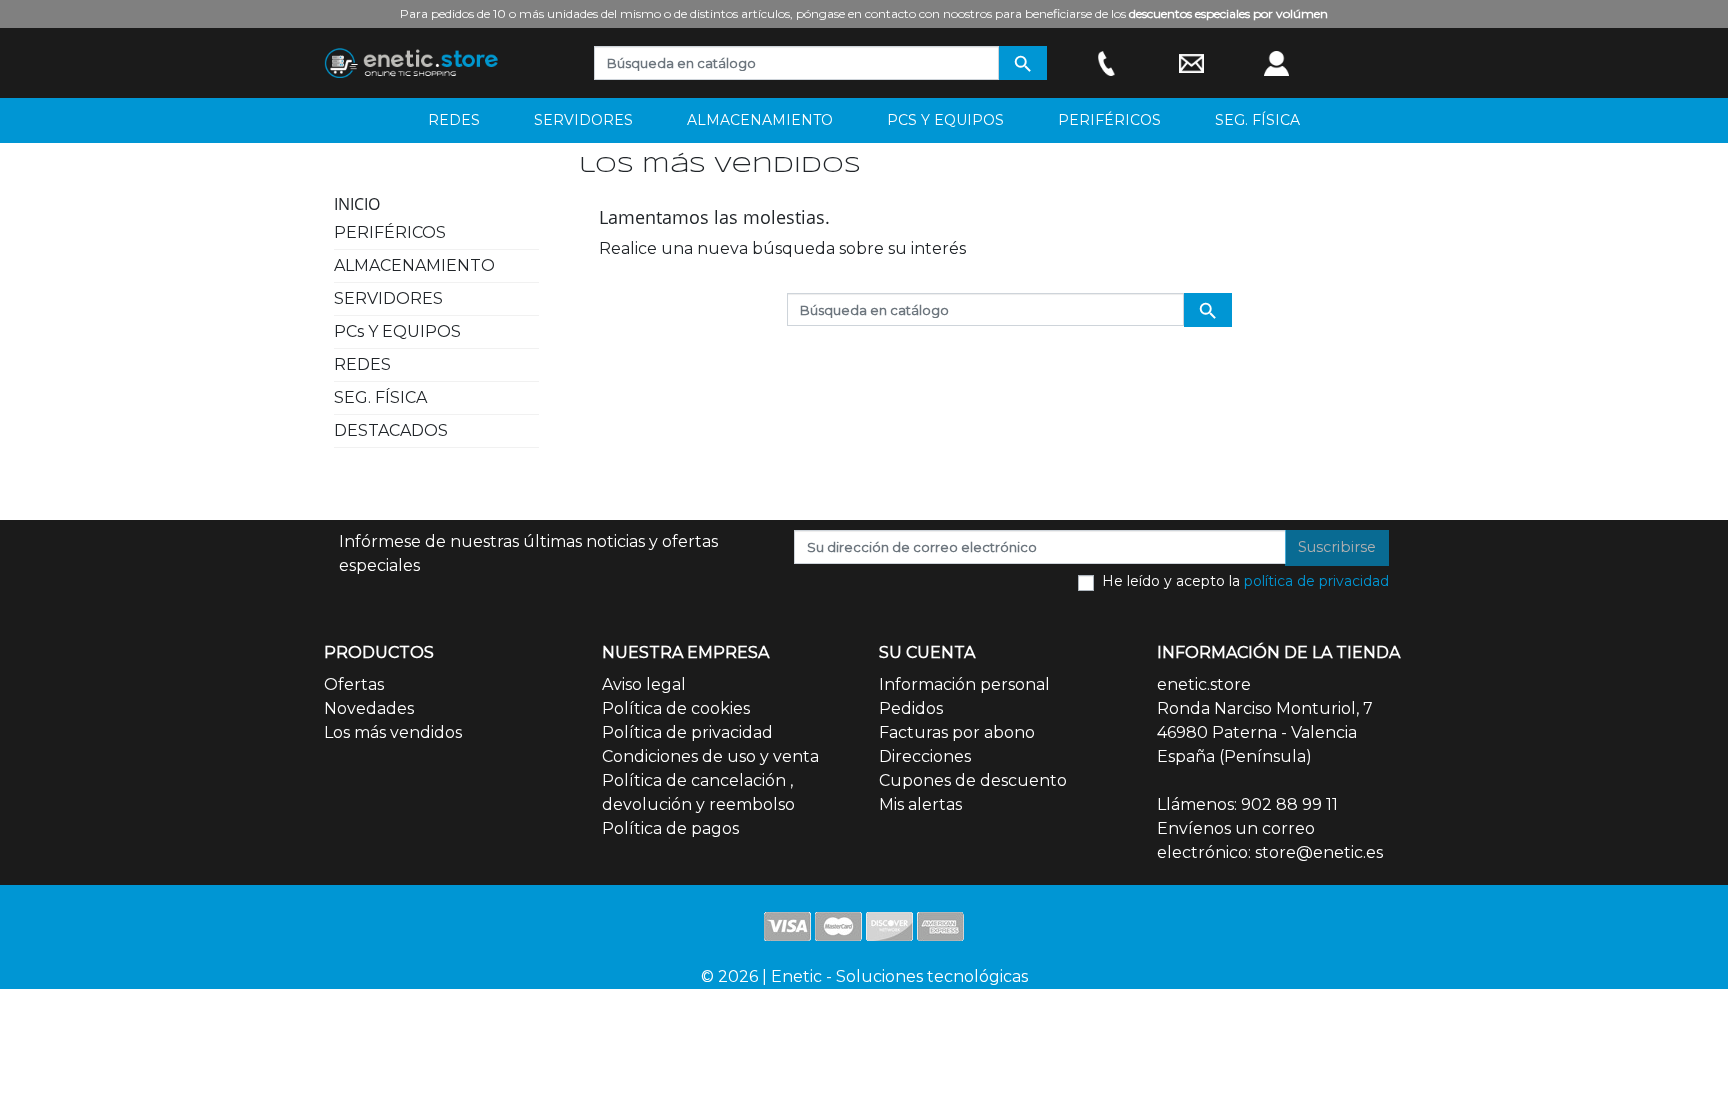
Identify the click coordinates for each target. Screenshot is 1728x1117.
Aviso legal (644, 684)
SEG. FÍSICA (380, 397)
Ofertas (354, 684)
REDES (362, 364)
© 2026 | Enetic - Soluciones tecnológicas (864, 976)
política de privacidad (1316, 581)
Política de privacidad (687, 732)
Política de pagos (670, 828)
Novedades (369, 708)
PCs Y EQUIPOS (397, 331)
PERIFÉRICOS (390, 232)
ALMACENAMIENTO (414, 265)
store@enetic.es (1319, 852)
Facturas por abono (957, 732)
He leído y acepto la (1245, 581)
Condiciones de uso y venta (710, 756)
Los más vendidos (393, 732)
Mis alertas (920, 804)
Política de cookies (676, 708)
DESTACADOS (391, 430)
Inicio (357, 204)
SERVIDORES (388, 298)
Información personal (964, 684)
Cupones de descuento (973, 780)
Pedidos (911, 708)
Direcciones (925, 756)
